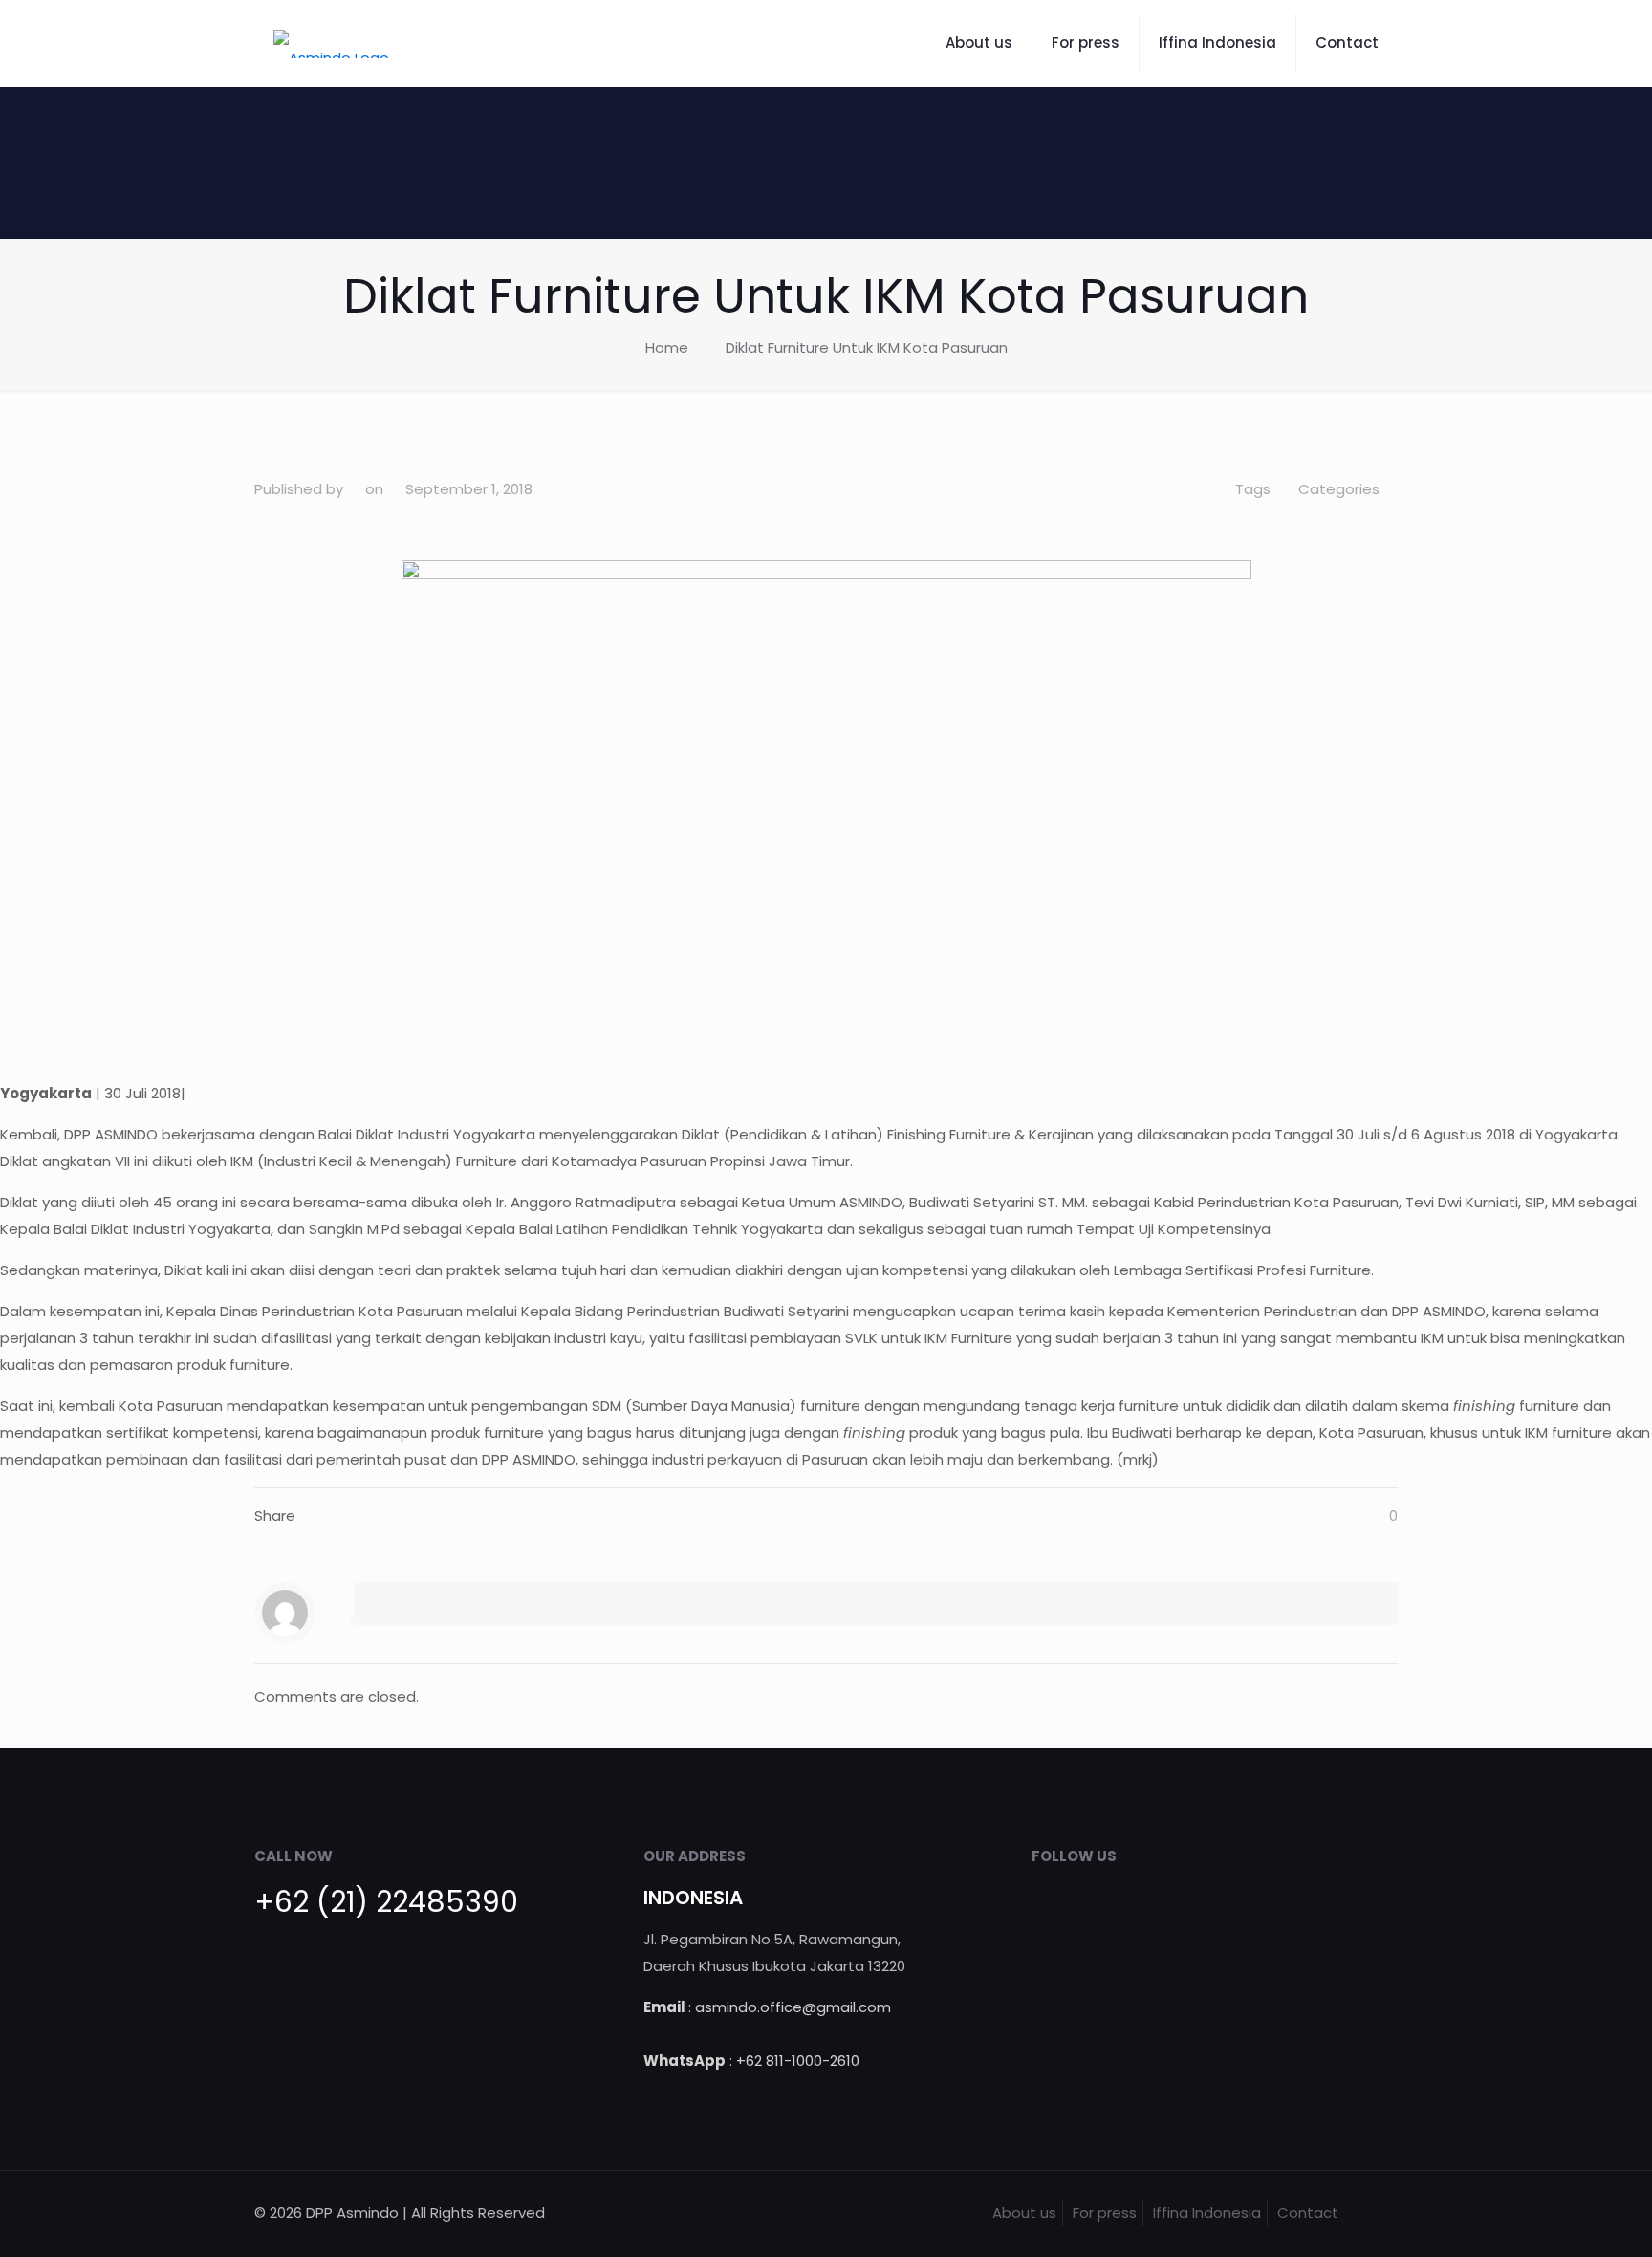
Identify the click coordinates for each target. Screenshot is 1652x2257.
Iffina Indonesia (1207, 2213)
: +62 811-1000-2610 (751, 2061)
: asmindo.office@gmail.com (767, 2007)
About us (1024, 2213)
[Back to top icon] (1378, 2211)
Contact (1308, 2213)
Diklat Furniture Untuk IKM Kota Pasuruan (867, 347)
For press (1105, 2213)
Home (667, 347)
